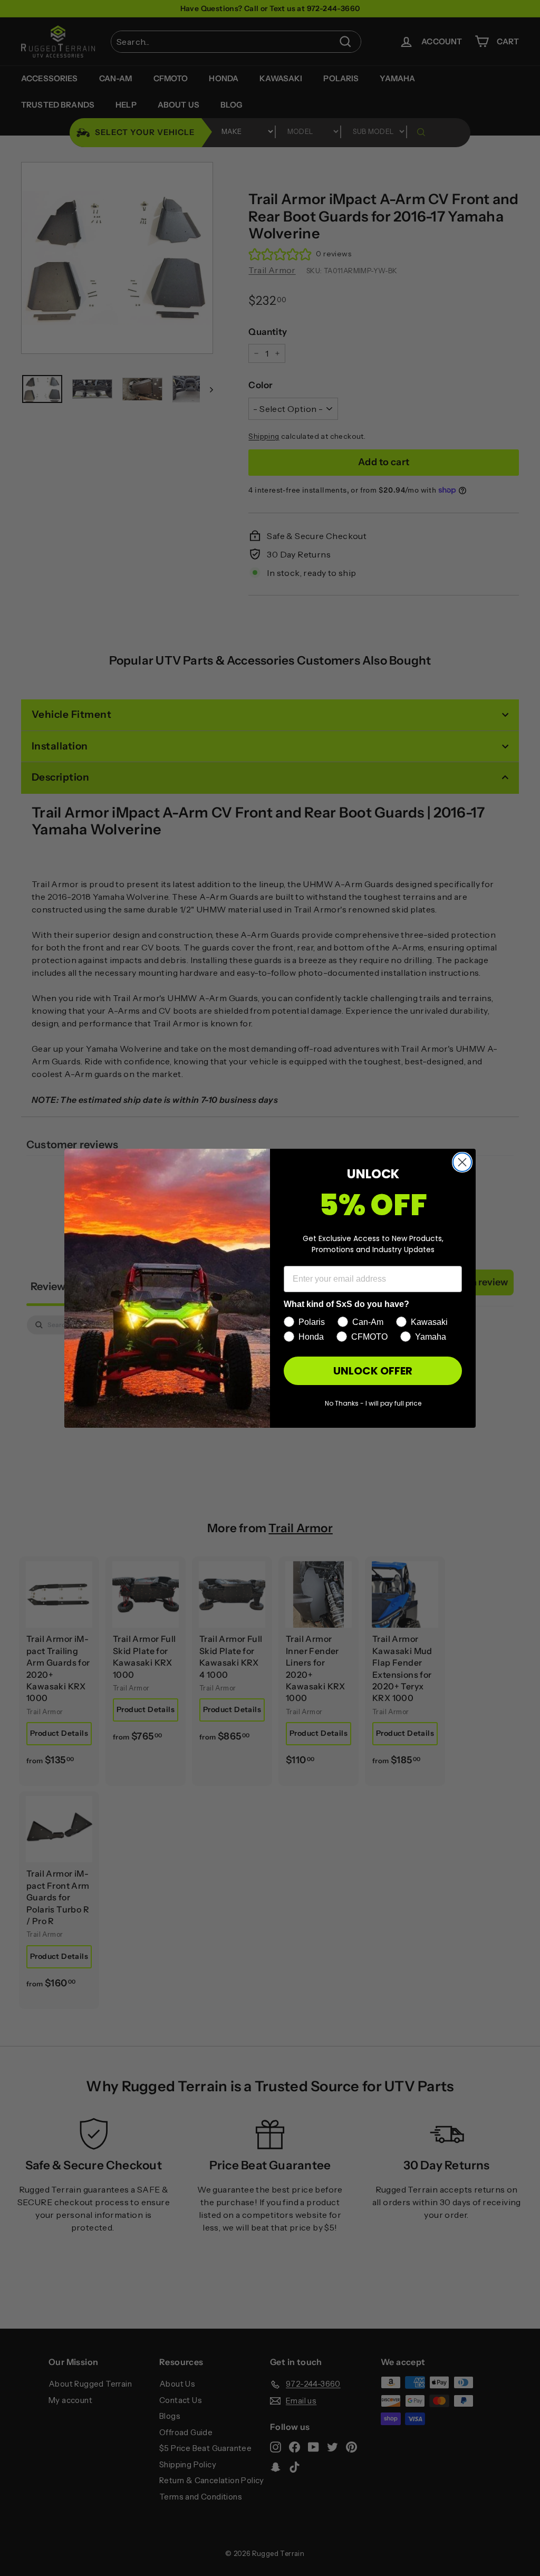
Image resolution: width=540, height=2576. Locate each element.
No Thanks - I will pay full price (373, 1403)
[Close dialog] (462, 1162)
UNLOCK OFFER (373, 1371)
